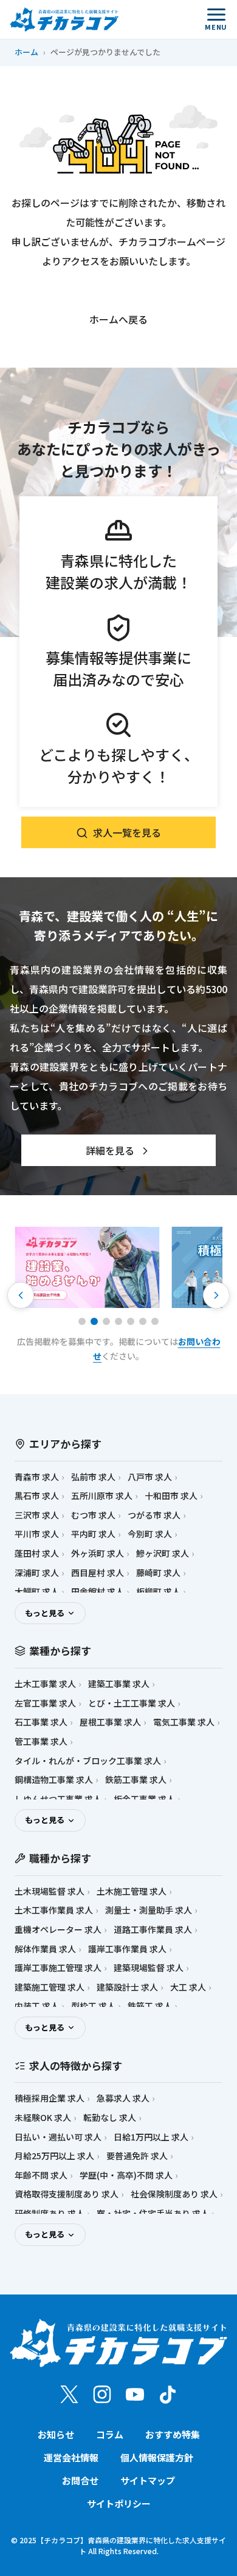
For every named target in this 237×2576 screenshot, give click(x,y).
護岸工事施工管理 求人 (58, 1968)
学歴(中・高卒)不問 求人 (126, 2175)
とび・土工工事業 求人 (132, 1703)
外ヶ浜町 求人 (98, 1553)
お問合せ (80, 2480)
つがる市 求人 (154, 1515)
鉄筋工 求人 (150, 2006)
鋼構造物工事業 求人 (54, 1780)
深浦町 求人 (37, 1573)
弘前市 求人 (93, 1477)
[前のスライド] (21, 1295)
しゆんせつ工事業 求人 (58, 1799)
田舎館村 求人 (98, 1592)
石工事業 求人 (41, 1722)
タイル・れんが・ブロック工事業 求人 (88, 1761)
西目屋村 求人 (98, 1573)
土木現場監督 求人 (50, 1891)
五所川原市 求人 (102, 1496)
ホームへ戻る (118, 319)
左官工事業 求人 (45, 1703)
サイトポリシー (119, 2504)
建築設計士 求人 (127, 1987)
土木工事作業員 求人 (54, 1910)
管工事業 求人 (41, 1741)
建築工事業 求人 (119, 1684)
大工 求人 (188, 1987)
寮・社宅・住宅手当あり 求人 (153, 2214)
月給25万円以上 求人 (54, 2156)
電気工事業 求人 (184, 1722)
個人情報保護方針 (157, 2457)
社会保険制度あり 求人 (174, 2194)
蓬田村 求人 (37, 1553)
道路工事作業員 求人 (153, 1930)
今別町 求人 (150, 1534)
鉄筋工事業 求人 (136, 1780)
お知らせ (56, 2434)
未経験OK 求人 (43, 2118)
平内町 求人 (93, 1534)
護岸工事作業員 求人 (127, 1949)
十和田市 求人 (171, 1496)
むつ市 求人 (93, 1515)
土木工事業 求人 (45, 1684)
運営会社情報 (71, 2457)
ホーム (26, 52)
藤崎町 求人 (158, 1573)
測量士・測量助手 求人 (149, 1910)
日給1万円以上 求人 (151, 2137)
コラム (110, 2434)
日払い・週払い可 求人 (58, 2137)
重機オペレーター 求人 (58, 1930)
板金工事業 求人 (144, 1799)
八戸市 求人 (150, 1477)
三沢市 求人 (37, 1515)
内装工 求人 (37, 2006)
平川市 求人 (37, 1534)
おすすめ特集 (173, 2434)
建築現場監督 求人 (149, 1968)
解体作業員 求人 (45, 1949)
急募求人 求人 (123, 2098)
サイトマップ (148, 2480)
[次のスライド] (216, 1295)
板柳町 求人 (158, 1592)
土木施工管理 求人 (132, 1891)
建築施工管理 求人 (50, 1987)
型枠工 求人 (93, 2006)
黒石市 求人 (37, 1496)
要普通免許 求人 (137, 2156)
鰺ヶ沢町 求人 (163, 1553)
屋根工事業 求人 (110, 1722)
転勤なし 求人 (110, 2118)
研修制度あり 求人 (50, 2214)
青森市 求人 (37, 1477)
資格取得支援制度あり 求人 (67, 2194)
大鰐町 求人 (37, 1592)
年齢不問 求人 (41, 2175)
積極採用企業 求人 (50, 2098)
